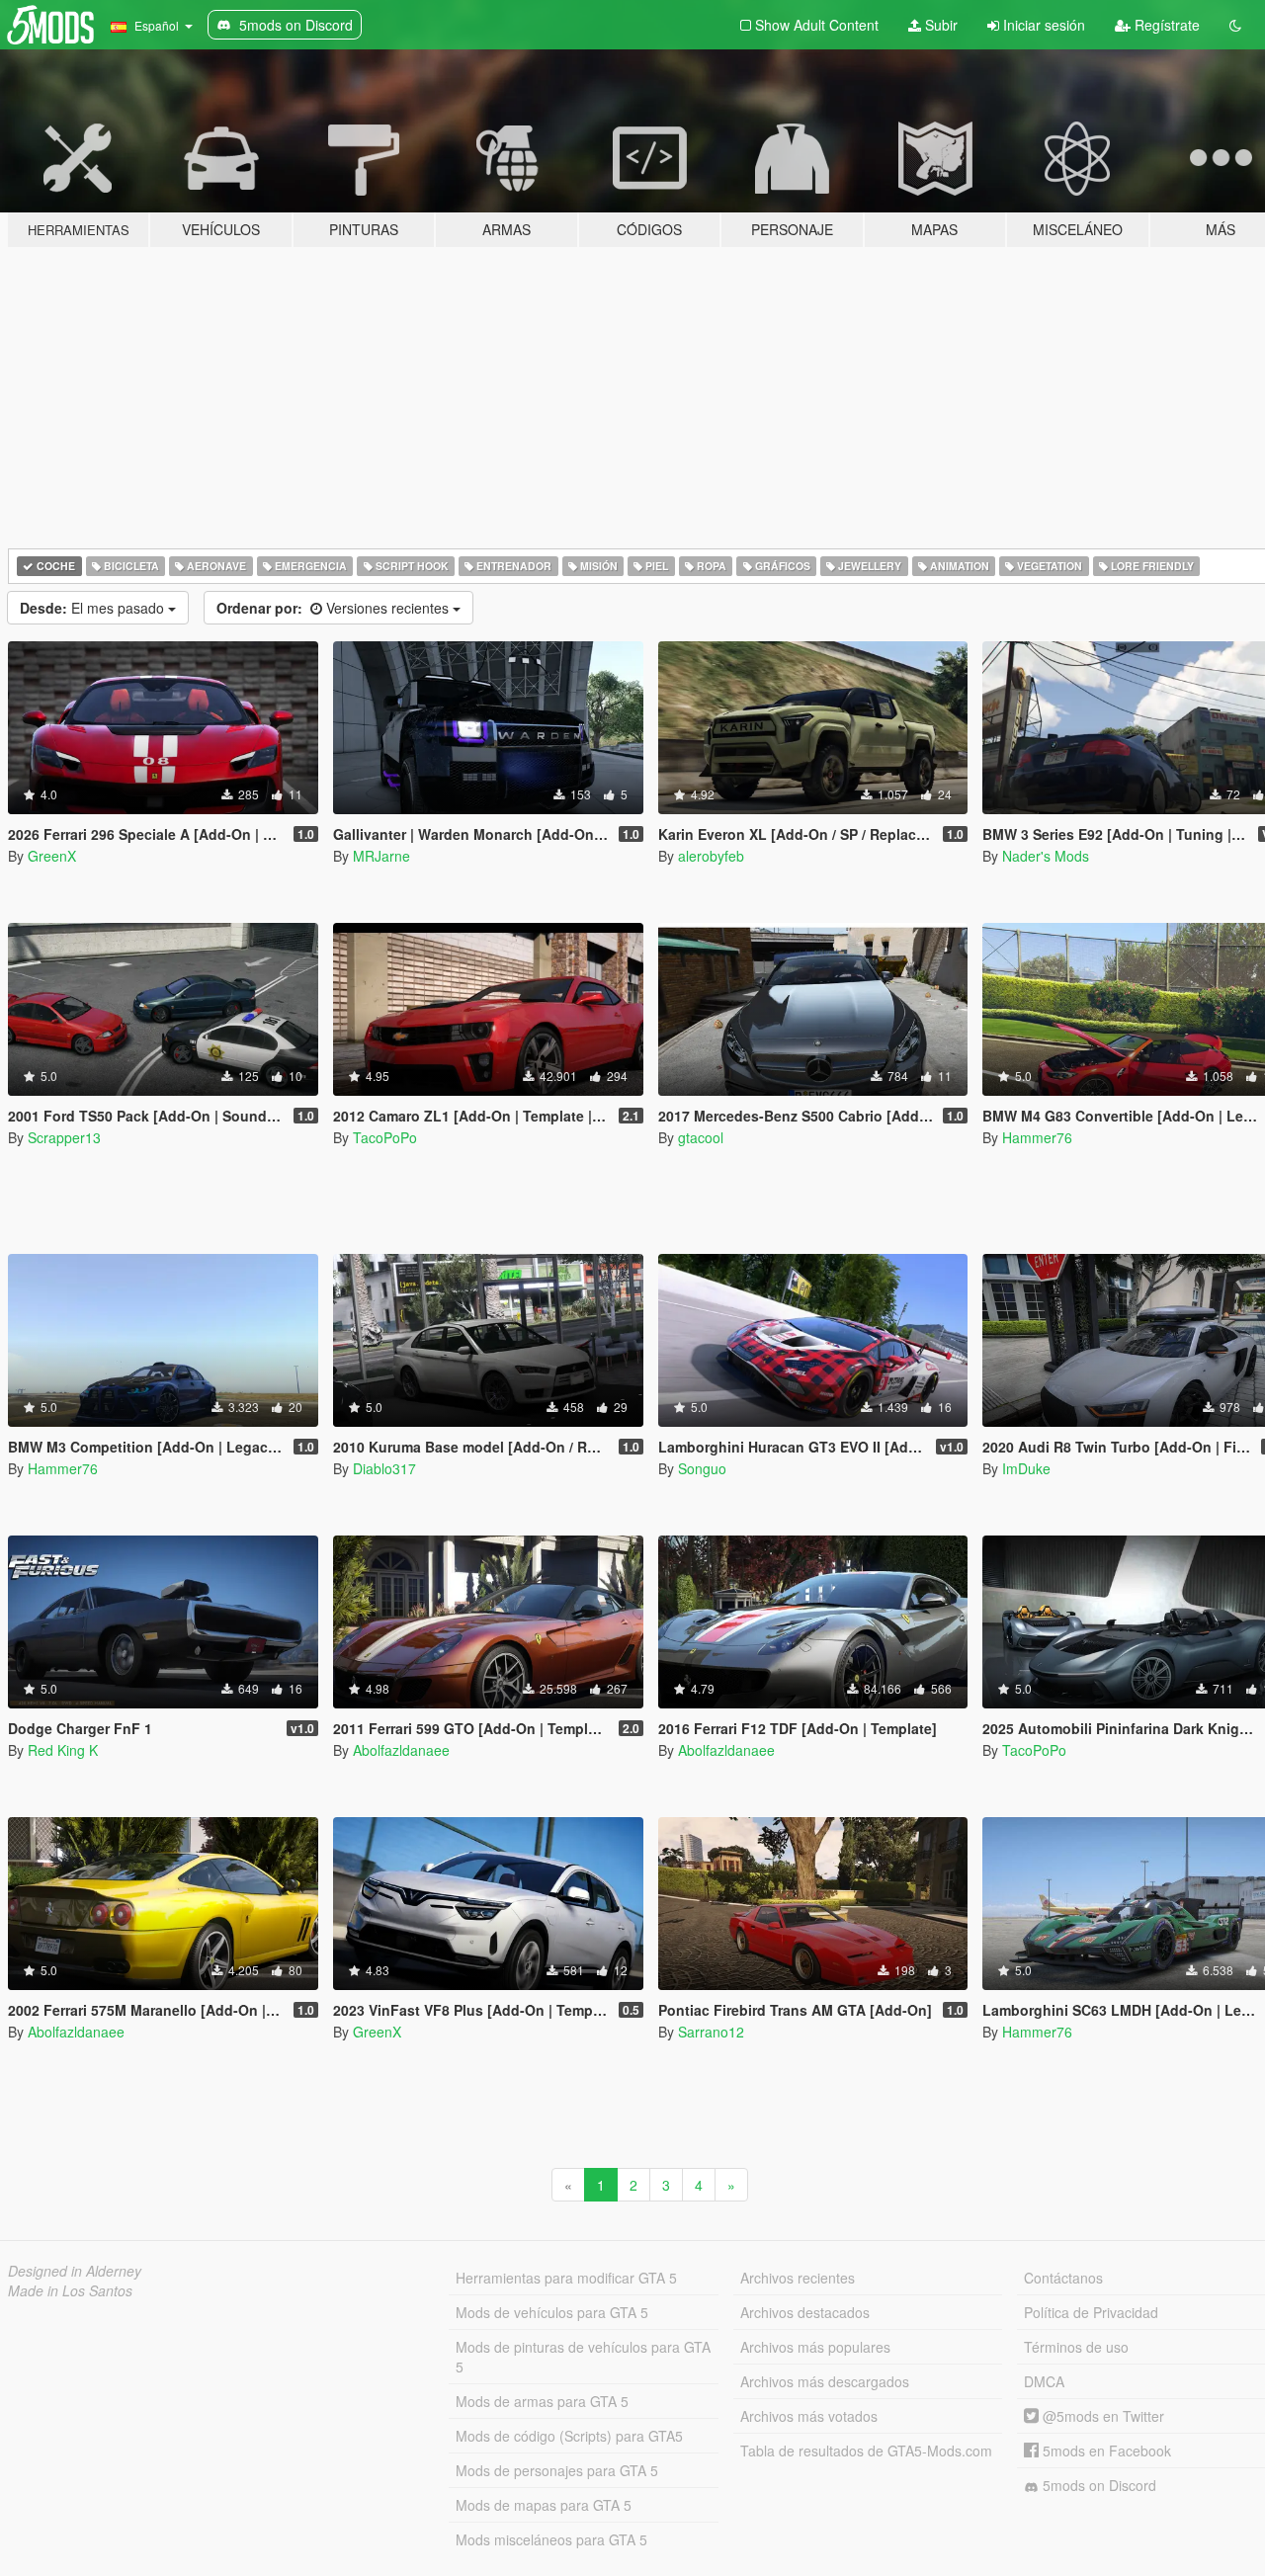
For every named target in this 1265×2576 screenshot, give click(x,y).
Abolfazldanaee (401, 1750)
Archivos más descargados (825, 2381)
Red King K (63, 1750)
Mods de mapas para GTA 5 (544, 2505)
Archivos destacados (805, 2312)
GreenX (52, 856)
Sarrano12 (711, 2032)
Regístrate (1165, 25)
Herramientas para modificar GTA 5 (566, 2278)
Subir (939, 25)
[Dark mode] (1235, 25)
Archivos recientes (798, 2278)
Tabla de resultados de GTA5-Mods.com (866, 2451)
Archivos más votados (809, 2416)
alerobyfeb (711, 856)
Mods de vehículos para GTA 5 (552, 2312)
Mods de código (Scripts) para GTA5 (569, 2436)
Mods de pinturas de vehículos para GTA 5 (583, 2357)
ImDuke (1026, 1468)
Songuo (702, 1468)
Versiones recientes (335, 608)
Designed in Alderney (75, 2271)
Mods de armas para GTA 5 (542, 2401)
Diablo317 (384, 1468)
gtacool (701, 1137)
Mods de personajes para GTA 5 (557, 2470)
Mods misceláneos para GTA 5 (551, 2539)
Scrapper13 (64, 1137)
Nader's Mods (1046, 856)
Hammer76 (1037, 1137)
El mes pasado (94, 608)
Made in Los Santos (70, 2290)
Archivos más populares (815, 2347)
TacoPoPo (385, 1137)
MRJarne (381, 856)
